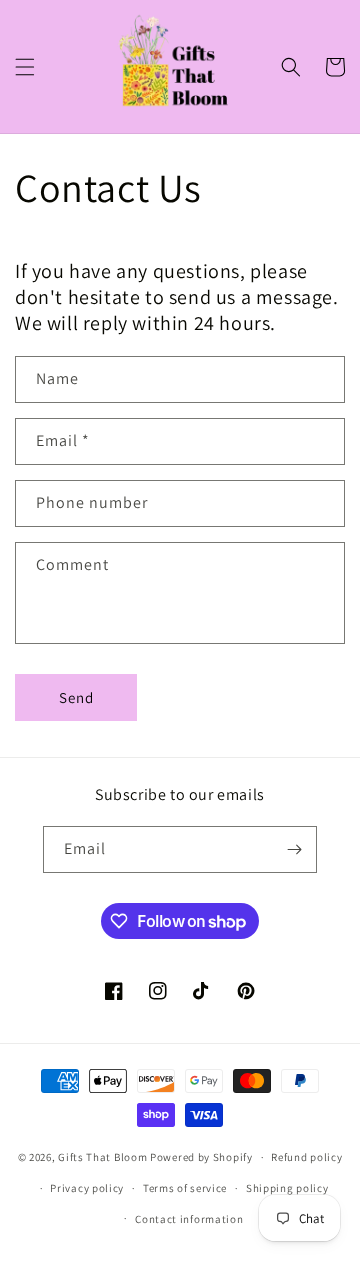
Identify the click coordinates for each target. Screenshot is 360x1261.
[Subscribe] (294, 849)
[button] (25, 67)
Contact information (189, 1219)
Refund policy (306, 1157)
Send (76, 697)
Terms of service (185, 1188)
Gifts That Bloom (102, 1157)
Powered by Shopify (201, 1157)
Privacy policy (87, 1188)
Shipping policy (287, 1188)
